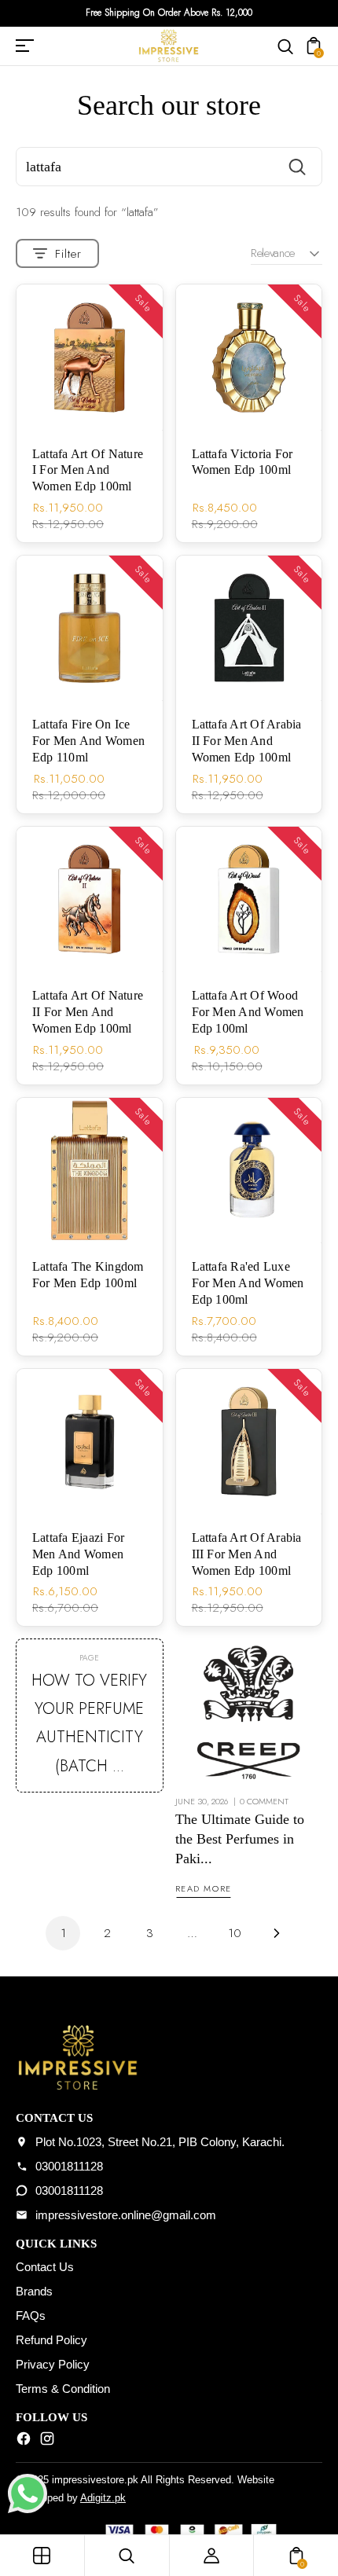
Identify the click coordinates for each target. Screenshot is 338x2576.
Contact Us (45, 2267)
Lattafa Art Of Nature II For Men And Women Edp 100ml (88, 1012)
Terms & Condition (63, 2389)
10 (235, 1933)
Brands (34, 2291)
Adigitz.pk (103, 2498)
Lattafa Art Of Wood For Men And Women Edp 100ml (248, 1012)
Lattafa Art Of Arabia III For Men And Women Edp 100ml (247, 1554)
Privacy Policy (53, 2364)
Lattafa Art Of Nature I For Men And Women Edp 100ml (88, 470)
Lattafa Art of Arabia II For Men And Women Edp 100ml (247, 741)
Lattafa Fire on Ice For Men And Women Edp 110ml (88, 741)
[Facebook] (24, 2442)
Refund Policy (51, 2340)
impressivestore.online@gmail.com (126, 2215)
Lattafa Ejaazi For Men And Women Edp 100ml (78, 1554)
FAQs (31, 2315)
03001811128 (69, 2166)
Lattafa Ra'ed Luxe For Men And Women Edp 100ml (248, 1283)
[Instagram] (47, 2442)
